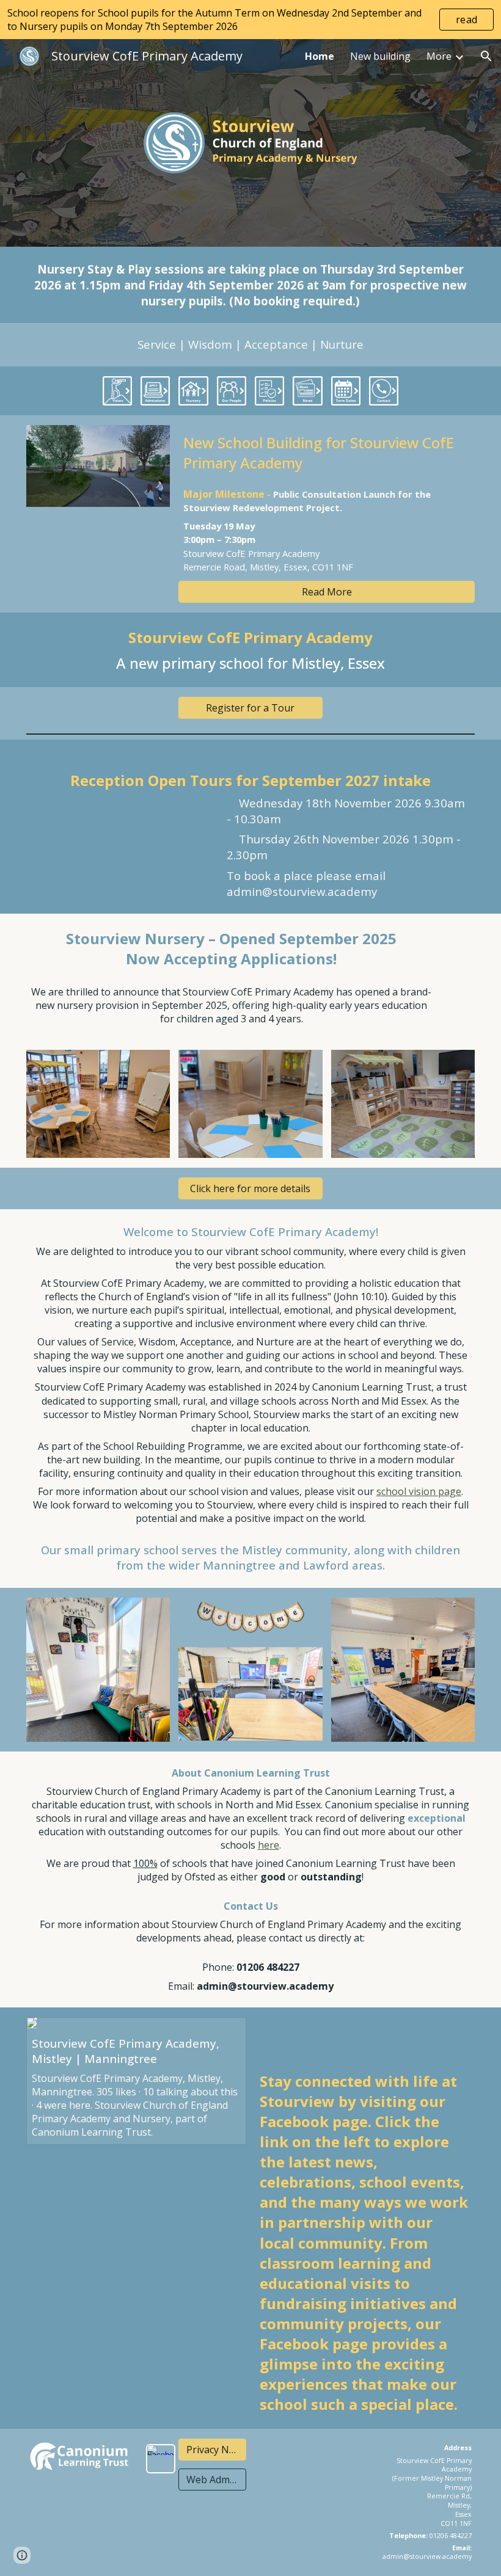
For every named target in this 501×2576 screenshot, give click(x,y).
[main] (250, 285)
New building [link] (380, 56)
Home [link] (320, 56)
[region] (250, 20)
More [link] (439, 56)
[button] (486, 56)
